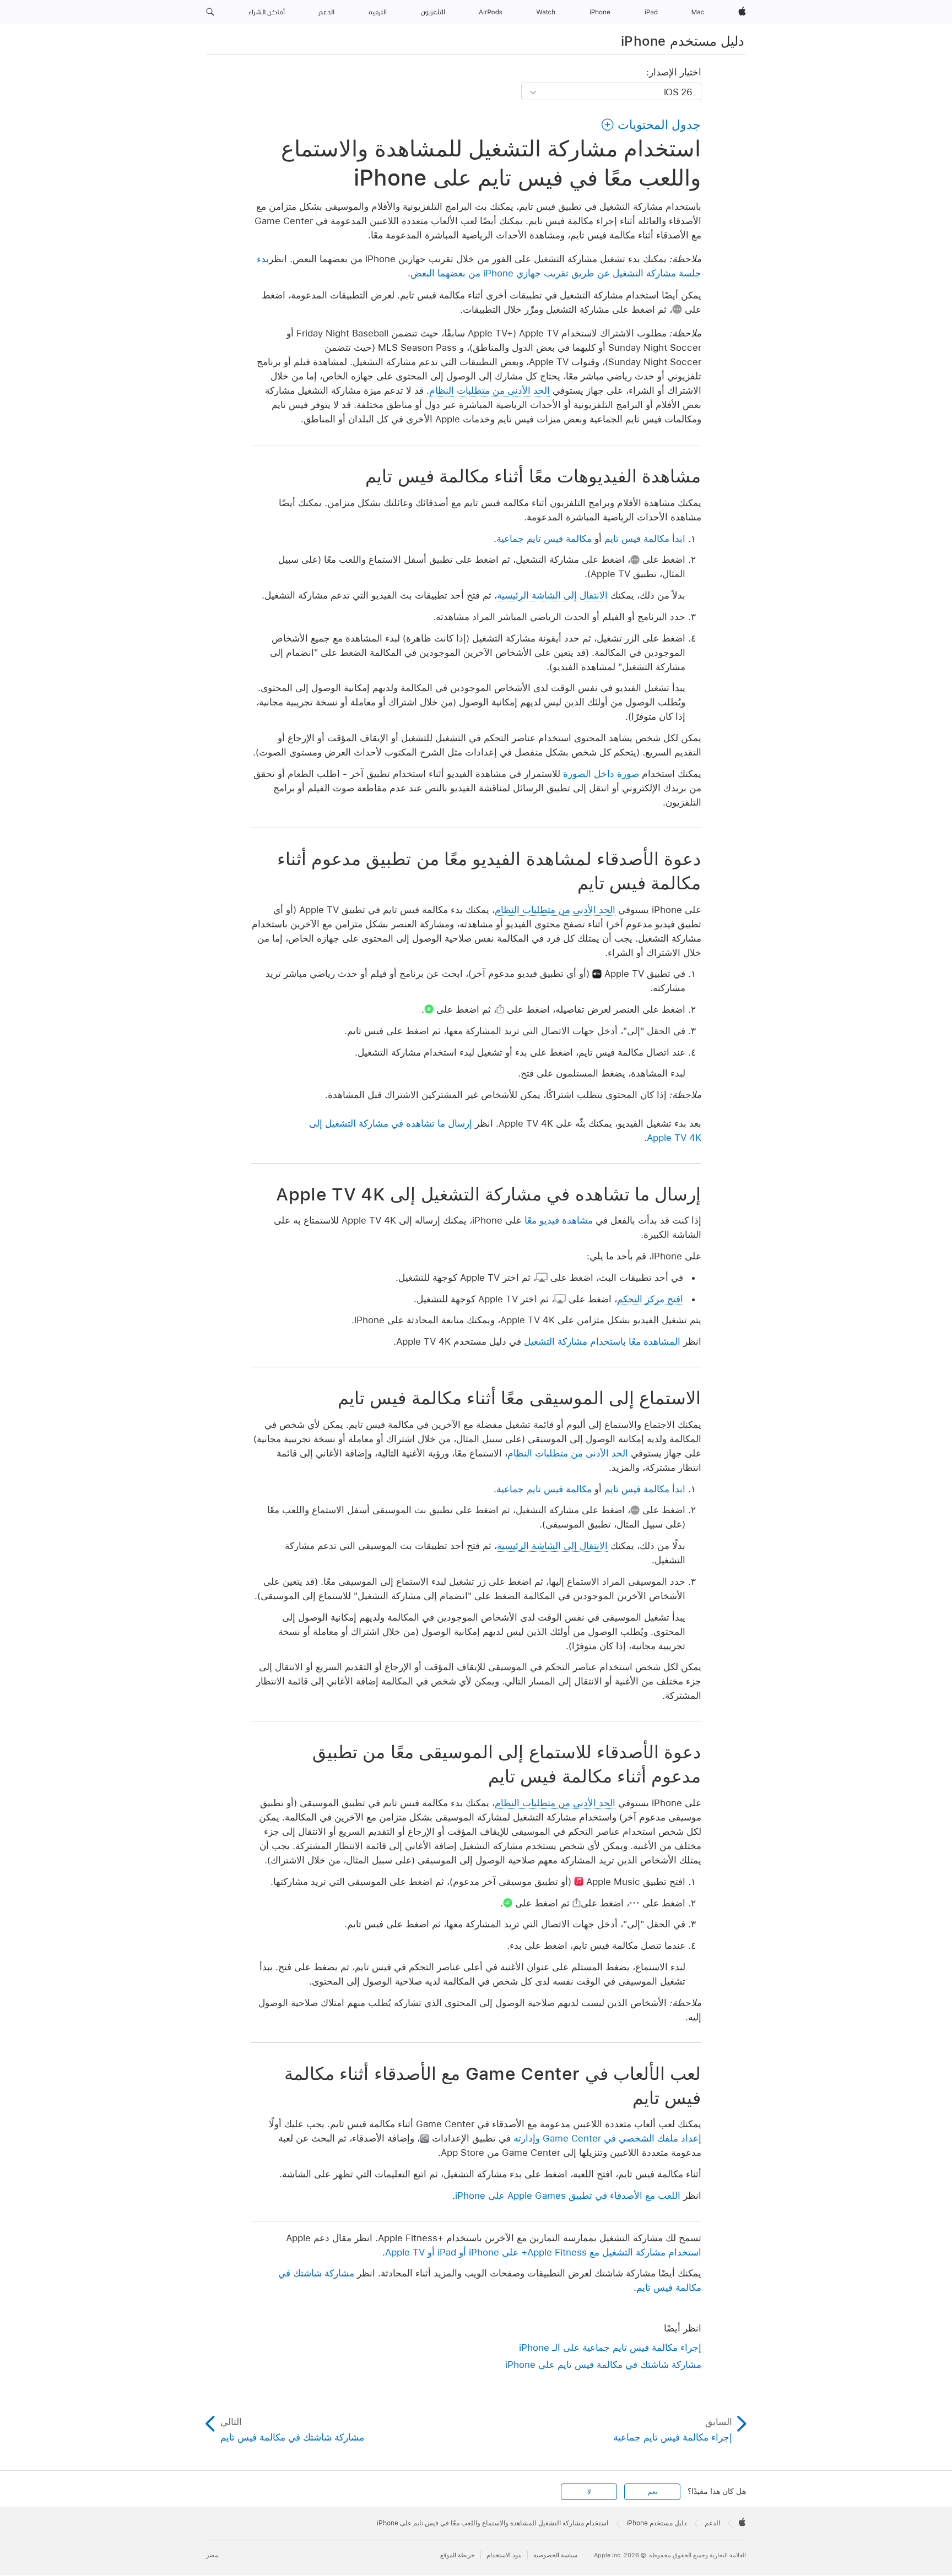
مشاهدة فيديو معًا (559, 1220)
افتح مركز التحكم (650, 1299)
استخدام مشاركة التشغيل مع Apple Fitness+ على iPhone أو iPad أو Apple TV (543, 2252)
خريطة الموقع (458, 2555)
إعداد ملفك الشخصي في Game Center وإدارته (607, 2138)
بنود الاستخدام (504, 2555)
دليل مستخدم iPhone (683, 41)
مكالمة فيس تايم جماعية (544, 539)
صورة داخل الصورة (601, 774)
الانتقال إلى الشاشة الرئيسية (552, 595)
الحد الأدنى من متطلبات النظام (489, 390)
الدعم (712, 2523)
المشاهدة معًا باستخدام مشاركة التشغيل (602, 1341)
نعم (653, 2492)
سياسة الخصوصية (555, 2555)
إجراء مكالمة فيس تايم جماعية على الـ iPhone (610, 2347)
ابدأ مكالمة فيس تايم (645, 539)
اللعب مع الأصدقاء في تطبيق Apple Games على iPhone (568, 2195)
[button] (210, 12)
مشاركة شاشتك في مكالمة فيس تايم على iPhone (603, 2365)
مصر (212, 2555)
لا (589, 2492)
